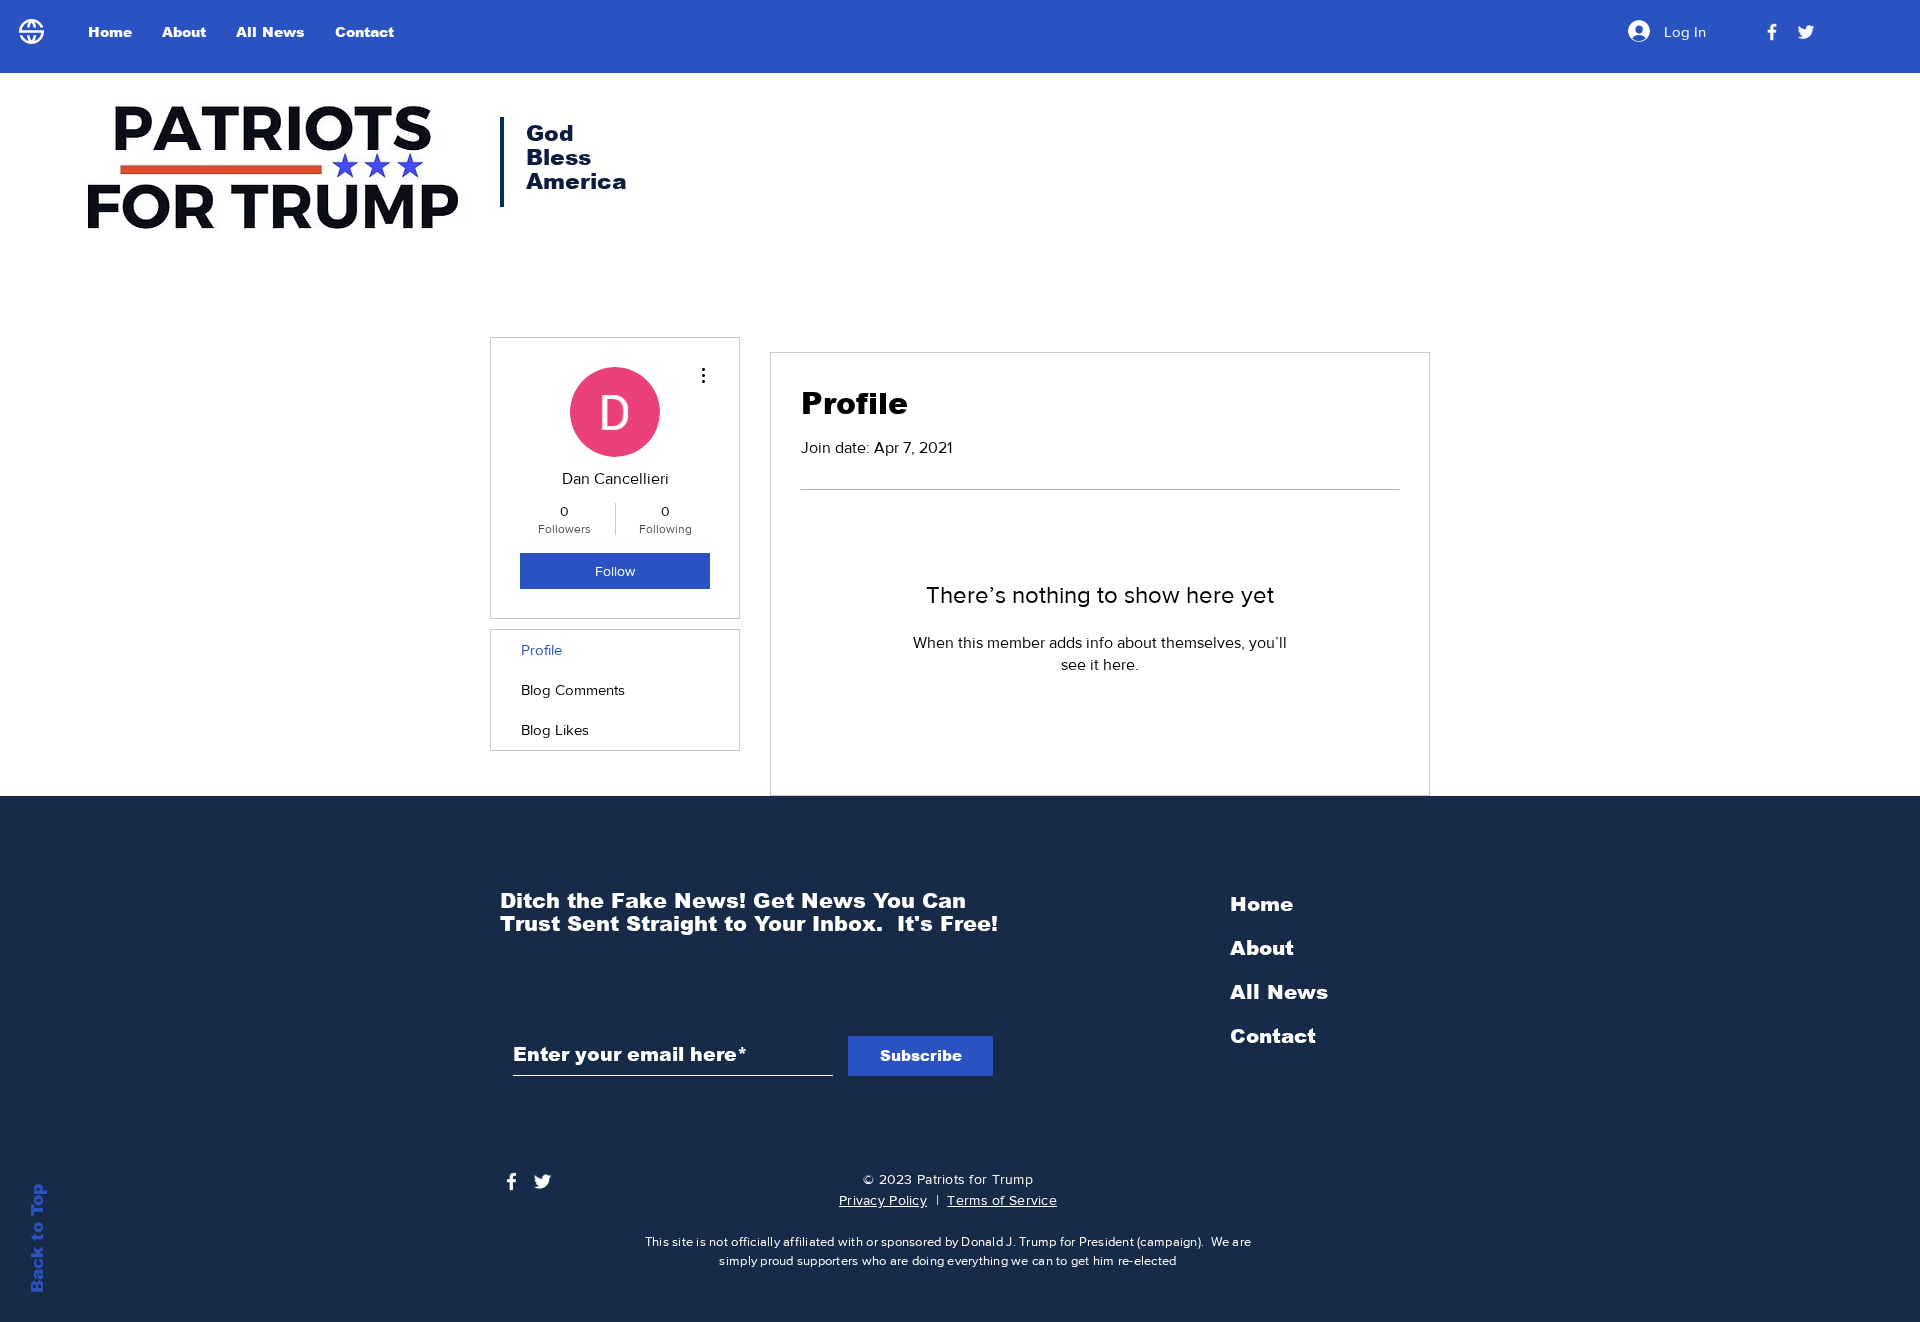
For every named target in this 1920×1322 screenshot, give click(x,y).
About (1262, 948)
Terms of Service (1001, 1200)
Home (1261, 904)
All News (1279, 992)
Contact (1273, 1036)
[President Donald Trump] (1772, 32)
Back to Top (37, 1238)
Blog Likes (555, 729)
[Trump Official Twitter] (1806, 32)
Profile (541, 649)
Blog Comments (573, 689)
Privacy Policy (883, 1200)
